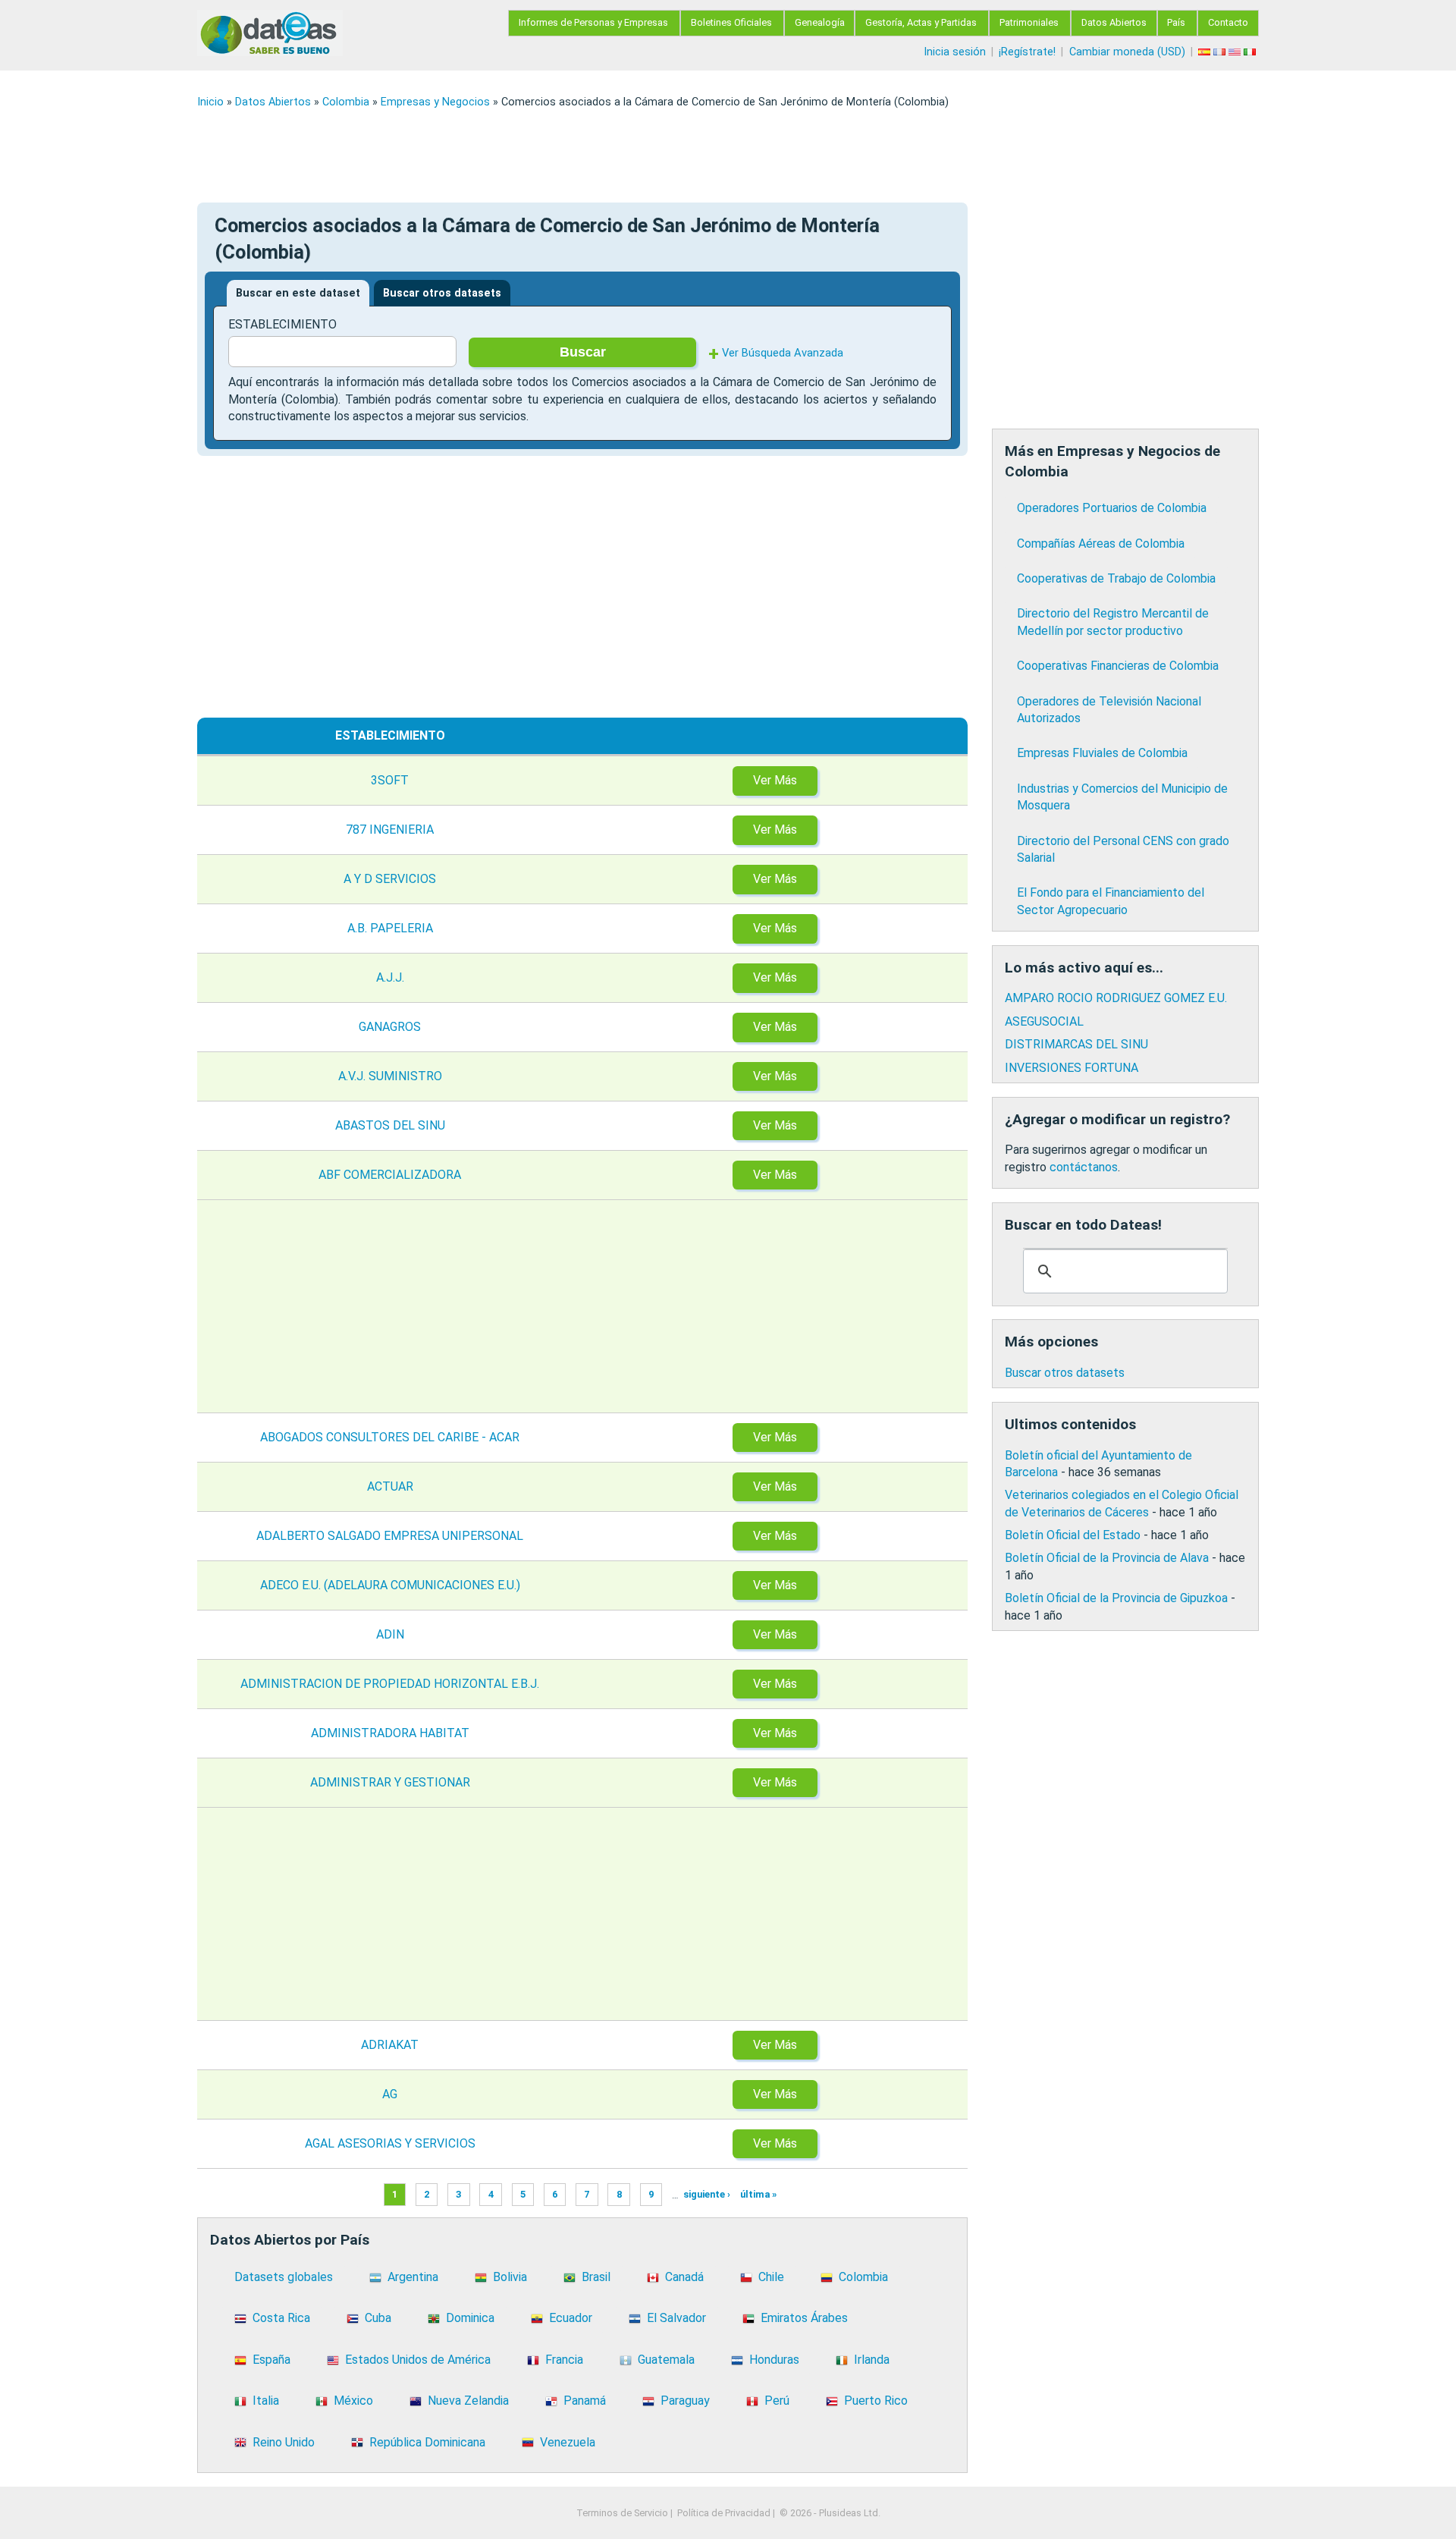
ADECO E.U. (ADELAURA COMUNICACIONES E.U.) (390, 1585)
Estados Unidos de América (418, 2360)
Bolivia (510, 2277)
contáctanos (1084, 1167)
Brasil (596, 2277)
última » (758, 2195)
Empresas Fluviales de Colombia (1102, 753)
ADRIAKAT (390, 2045)
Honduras (774, 2360)
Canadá (684, 2277)
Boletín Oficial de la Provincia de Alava (1107, 1558)
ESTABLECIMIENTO (282, 324)
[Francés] (1221, 52)
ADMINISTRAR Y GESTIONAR (390, 1782)
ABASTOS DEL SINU (390, 1125)
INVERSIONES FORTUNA (1072, 1068)
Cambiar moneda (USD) (1127, 52)
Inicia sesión (955, 52)
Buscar (583, 352)
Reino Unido (284, 2442)
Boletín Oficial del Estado (1073, 1535)
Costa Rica (281, 2318)
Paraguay (685, 2401)
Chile (771, 2277)
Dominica (470, 2318)
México (353, 2401)
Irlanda (872, 2360)
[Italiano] (1251, 52)
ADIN (390, 1634)
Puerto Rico (876, 2401)
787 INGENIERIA (390, 830)
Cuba (378, 2318)
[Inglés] (1236, 52)
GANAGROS (390, 1027)
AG (390, 2094)
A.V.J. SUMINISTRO (390, 1076)
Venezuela (568, 2442)
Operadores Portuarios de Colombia (1112, 508)
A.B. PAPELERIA (390, 928)
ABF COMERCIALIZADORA (390, 1175)
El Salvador (676, 2318)
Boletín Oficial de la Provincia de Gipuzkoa (1116, 1598)
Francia (564, 2360)
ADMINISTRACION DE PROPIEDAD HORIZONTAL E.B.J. (390, 1684)
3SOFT (390, 780)
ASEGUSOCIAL (1044, 1021)
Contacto (1228, 22)
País (1176, 22)
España (271, 2360)
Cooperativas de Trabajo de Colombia (1116, 578)
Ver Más (775, 780)
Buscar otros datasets (442, 293)
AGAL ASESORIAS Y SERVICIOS (390, 2143)
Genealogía (820, 22)
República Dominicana (427, 2442)
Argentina (413, 2277)
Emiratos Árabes (804, 2318)
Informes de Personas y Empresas (593, 22)
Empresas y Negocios (435, 102)
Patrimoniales (1029, 22)
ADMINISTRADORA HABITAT (390, 1733)
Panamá (585, 2401)
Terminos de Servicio (622, 2513)
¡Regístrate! (1027, 52)
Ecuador (571, 2318)
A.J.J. (390, 977)
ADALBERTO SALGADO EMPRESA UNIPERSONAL (390, 1536)
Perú (777, 2401)
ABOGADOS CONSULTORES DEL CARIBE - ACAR (390, 1437)
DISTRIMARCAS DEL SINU (1076, 1044)
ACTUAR (390, 1486)
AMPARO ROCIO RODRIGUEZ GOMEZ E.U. (1116, 998)
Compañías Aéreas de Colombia (1101, 544)
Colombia (346, 102)
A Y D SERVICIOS (390, 879)
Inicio (210, 102)
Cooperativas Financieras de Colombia (1118, 666)
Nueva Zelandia (468, 2401)
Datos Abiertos (1114, 22)
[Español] (1206, 52)
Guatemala (666, 2360)
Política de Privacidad (724, 2513)
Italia (266, 2401)
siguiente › (707, 2195)
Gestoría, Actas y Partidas (921, 22)
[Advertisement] (652, 156)
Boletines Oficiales (731, 22)
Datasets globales (284, 2277)
